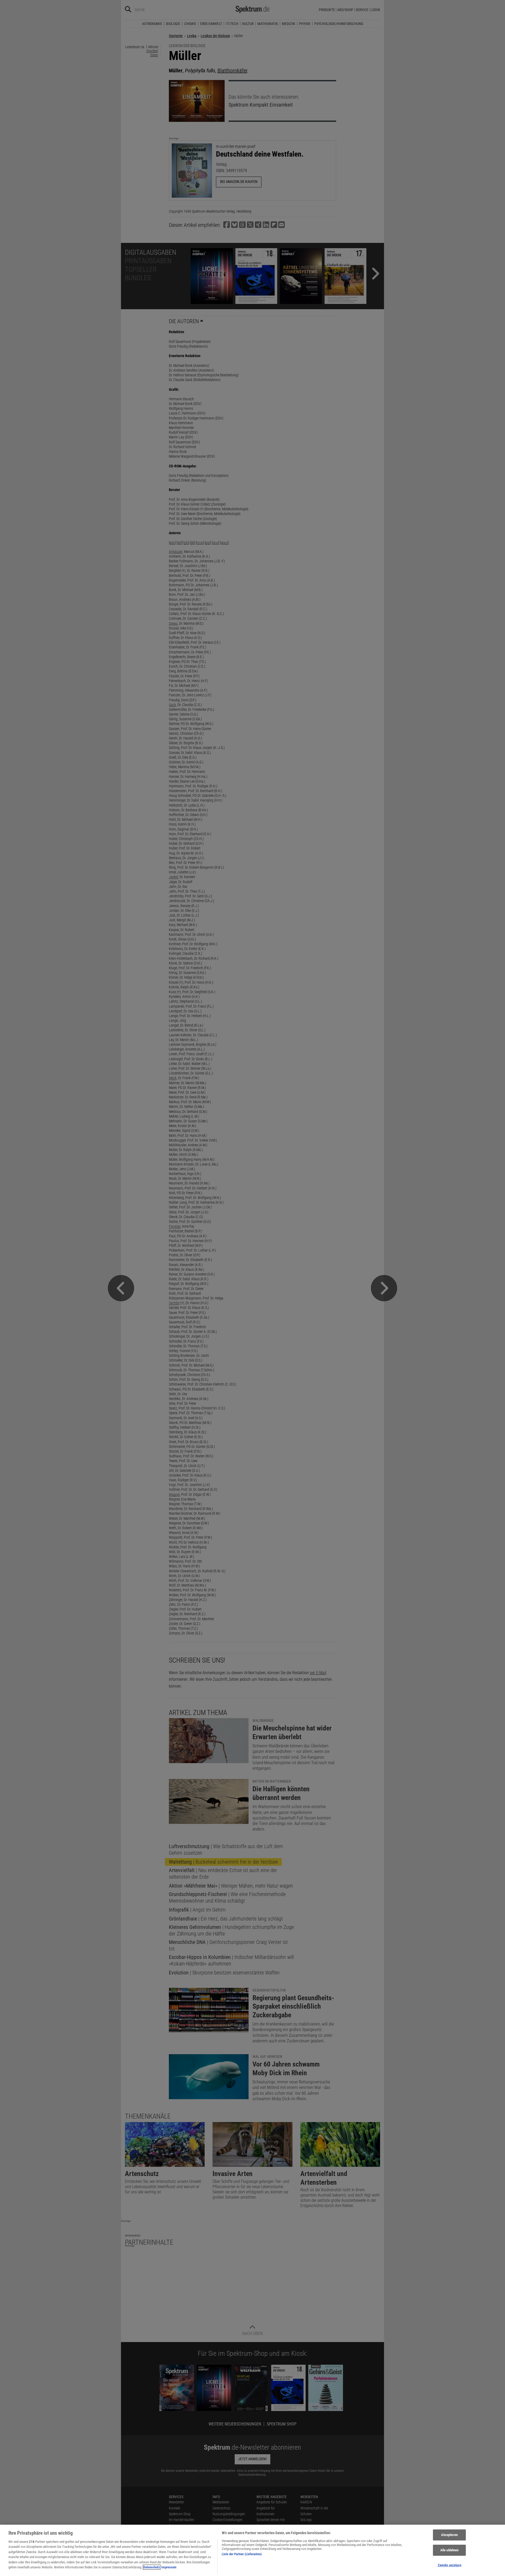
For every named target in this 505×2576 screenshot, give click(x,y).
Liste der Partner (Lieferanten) (242, 2554)
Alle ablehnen (450, 2550)
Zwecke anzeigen (450, 2565)
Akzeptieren (449, 2535)
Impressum (169, 2567)
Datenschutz (152, 2567)
